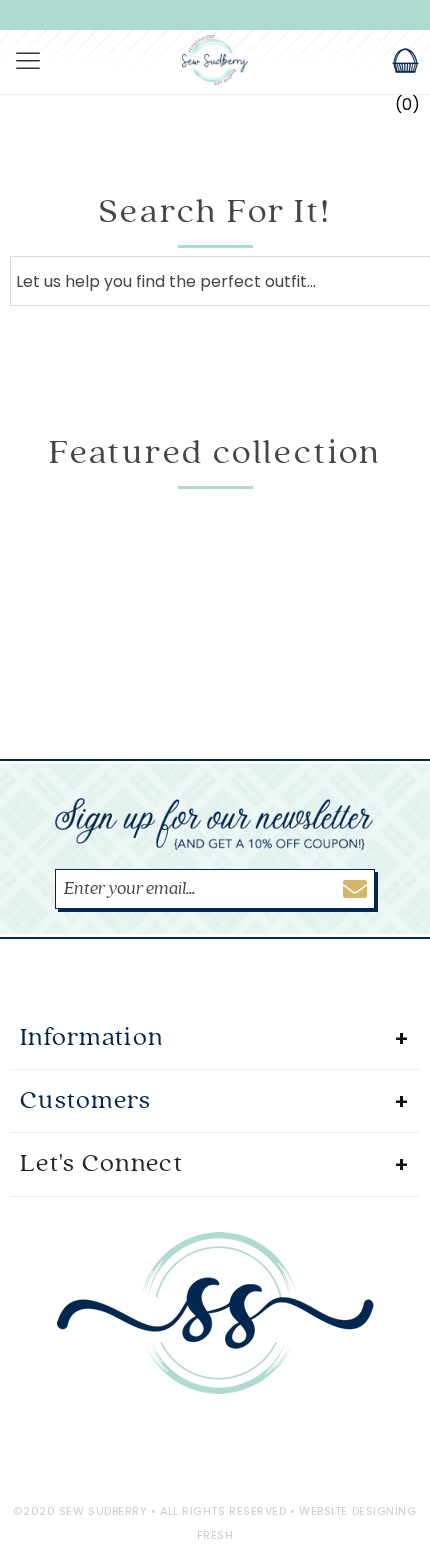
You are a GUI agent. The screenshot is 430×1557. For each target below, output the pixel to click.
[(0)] (392, 63)
